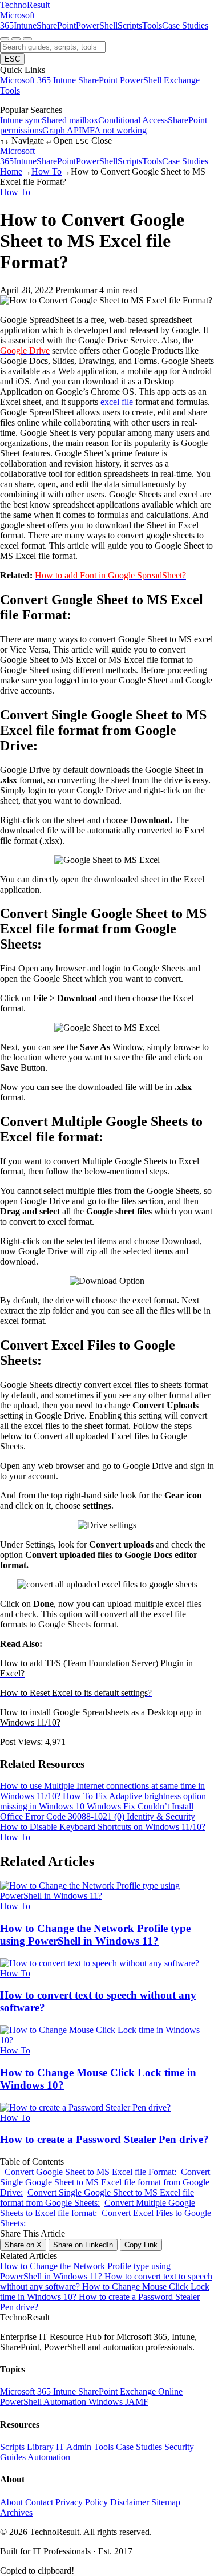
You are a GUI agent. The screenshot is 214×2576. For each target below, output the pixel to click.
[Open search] (5, 39)
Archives (16, 2512)
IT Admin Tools (86, 2447)
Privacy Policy (83, 2502)
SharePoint (56, 25)
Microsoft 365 (27, 80)
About (13, 2502)
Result (25, 5)
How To (47, 171)
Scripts (130, 25)
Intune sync (21, 120)
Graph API (62, 130)
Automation (66, 2402)
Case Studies (185, 25)
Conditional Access (133, 120)
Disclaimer (131, 2502)
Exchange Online (151, 2391)
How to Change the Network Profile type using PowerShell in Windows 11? (85, 2271)
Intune (25, 25)
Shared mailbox (70, 120)
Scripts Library (28, 2447)
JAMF (137, 2402)
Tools (152, 25)
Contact (40, 2502)
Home (11, 171)
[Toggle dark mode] (16, 39)
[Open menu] (27, 39)
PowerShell (97, 25)
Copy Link (141, 2245)
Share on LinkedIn (83, 2245)
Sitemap (166, 2502)
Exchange (182, 80)
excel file (117, 402)
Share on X (23, 2245)
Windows (107, 2402)
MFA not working (114, 130)
